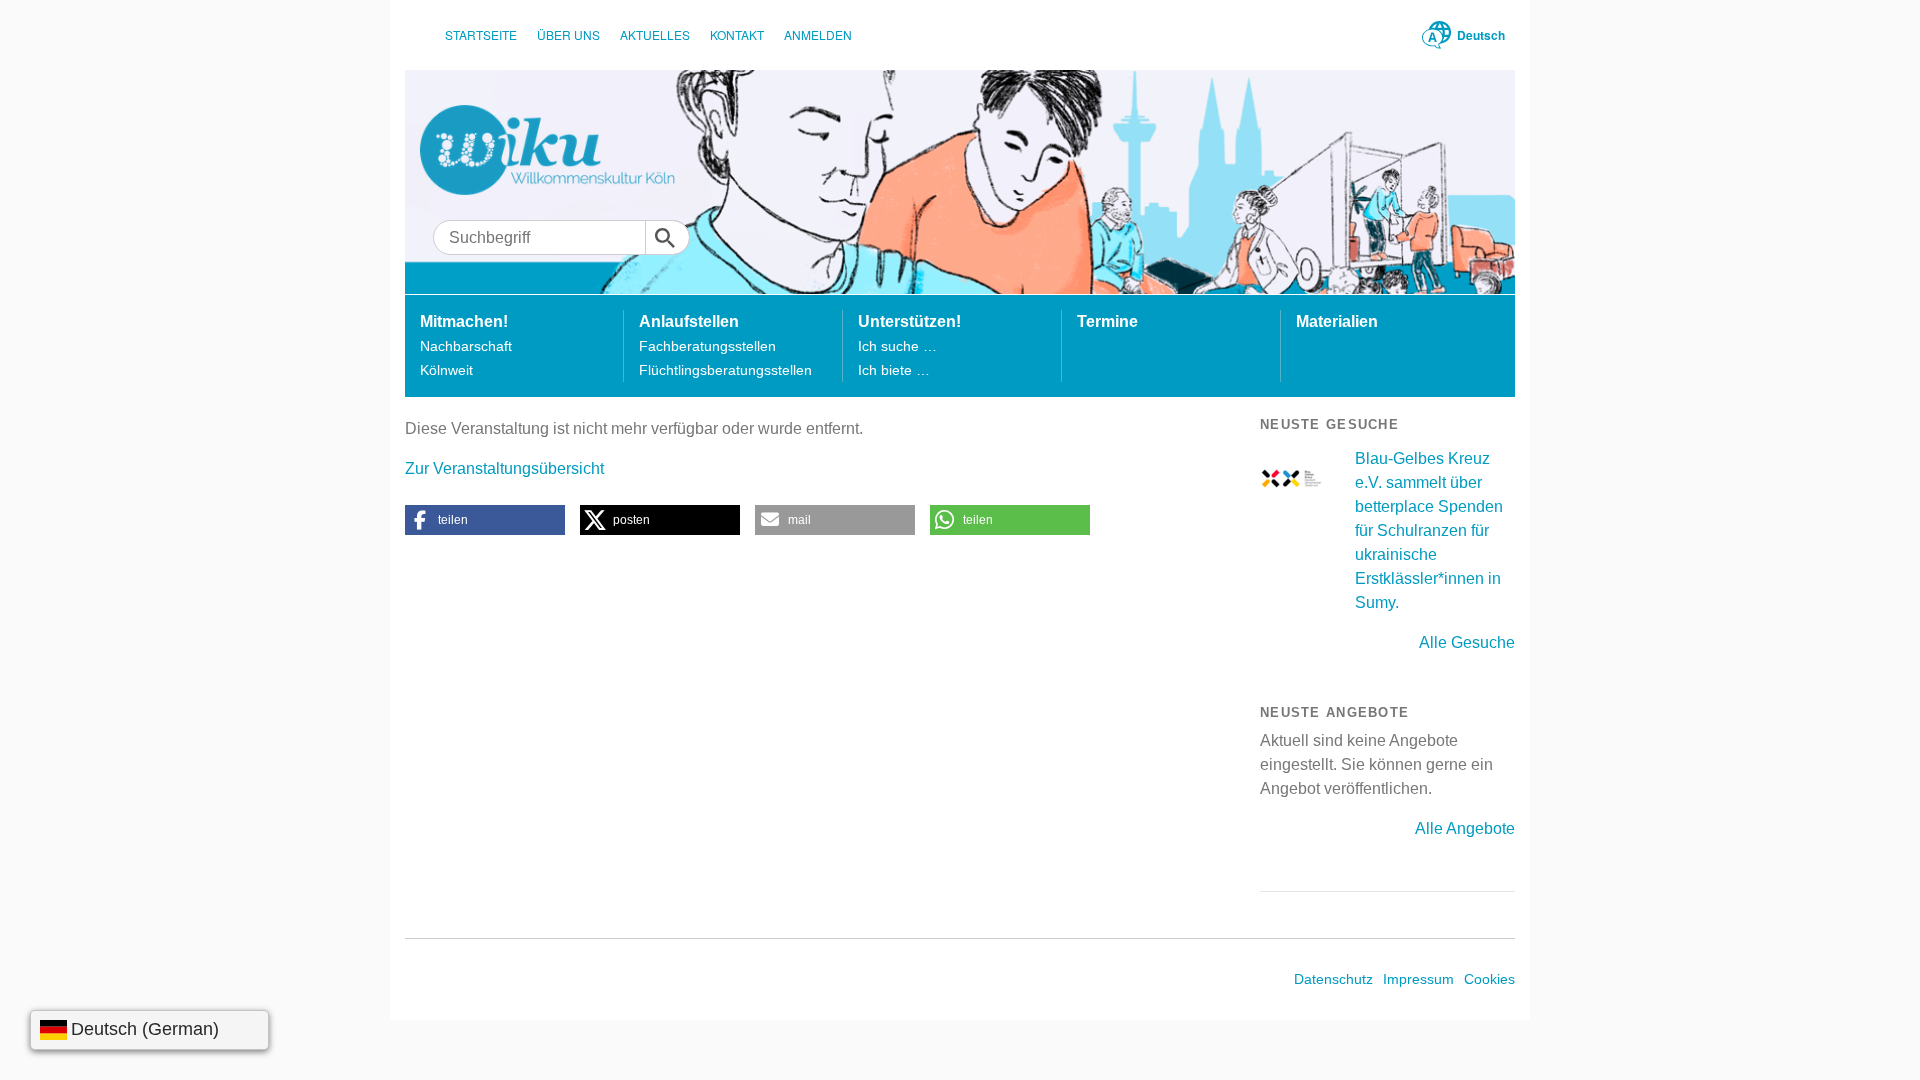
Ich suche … (897, 346)
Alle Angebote (1465, 828)
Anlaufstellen (689, 321)
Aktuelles (655, 34)
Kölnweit (446, 370)
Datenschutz (1333, 979)
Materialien (1337, 321)
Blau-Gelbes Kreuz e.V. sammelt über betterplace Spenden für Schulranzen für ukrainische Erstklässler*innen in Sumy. (1429, 530)
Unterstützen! (909, 321)
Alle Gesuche (1467, 642)
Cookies (1489, 979)
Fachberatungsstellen (707, 346)
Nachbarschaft (466, 346)
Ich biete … (894, 370)
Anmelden (818, 34)
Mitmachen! (464, 321)
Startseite (481, 34)
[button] (485, 520)
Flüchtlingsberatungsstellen (725, 370)
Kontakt (737, 34)
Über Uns (568, 34)
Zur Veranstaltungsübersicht (504, 468)
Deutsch (1481, 35)
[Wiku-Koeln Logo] (561, 150)
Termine (1107, 321)
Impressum (1418, 979)
